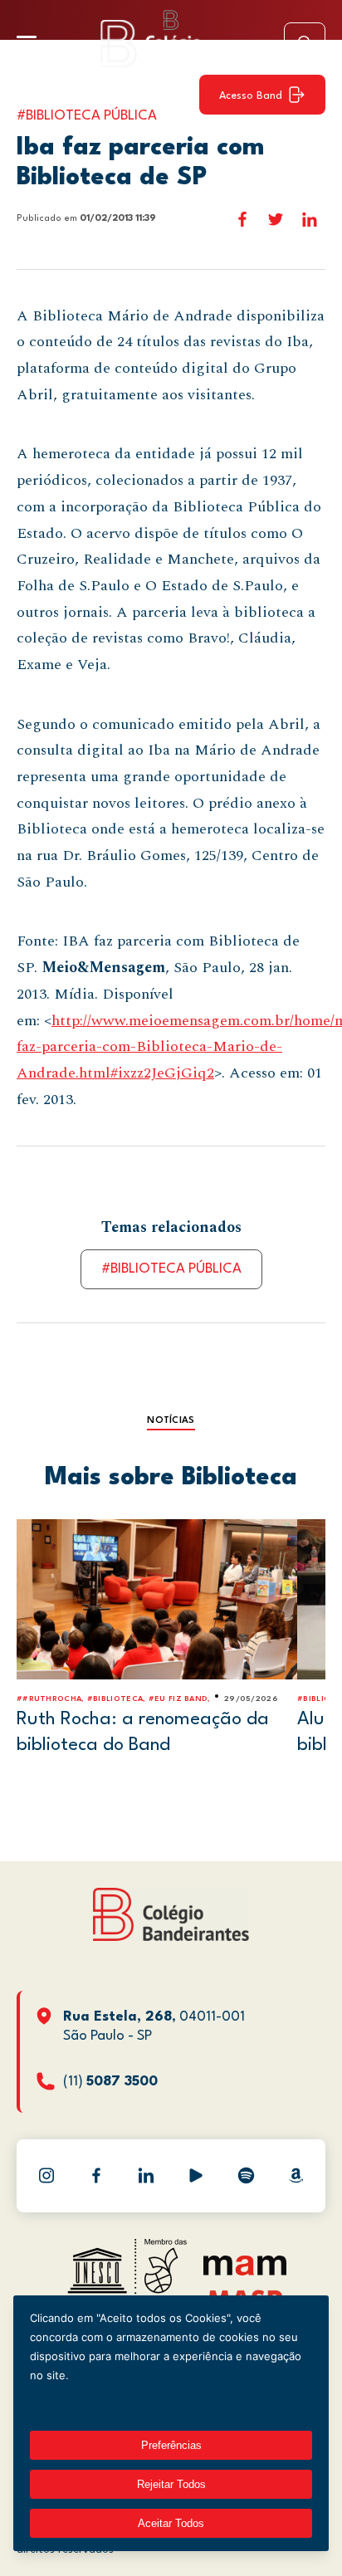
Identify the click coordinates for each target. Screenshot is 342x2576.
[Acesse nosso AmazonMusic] (296, 2176)
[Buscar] (305, 43)
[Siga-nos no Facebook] (96, 2176)
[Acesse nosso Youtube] (196, 2176)
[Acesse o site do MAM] (245, 2272)
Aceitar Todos (171, 2523)
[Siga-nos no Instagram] (46, 2176)
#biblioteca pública (171, 1269)
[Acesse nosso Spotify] (246, 2176)
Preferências (171, 2445)
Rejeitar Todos (171, 2484)
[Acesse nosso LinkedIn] (146, 2176)
